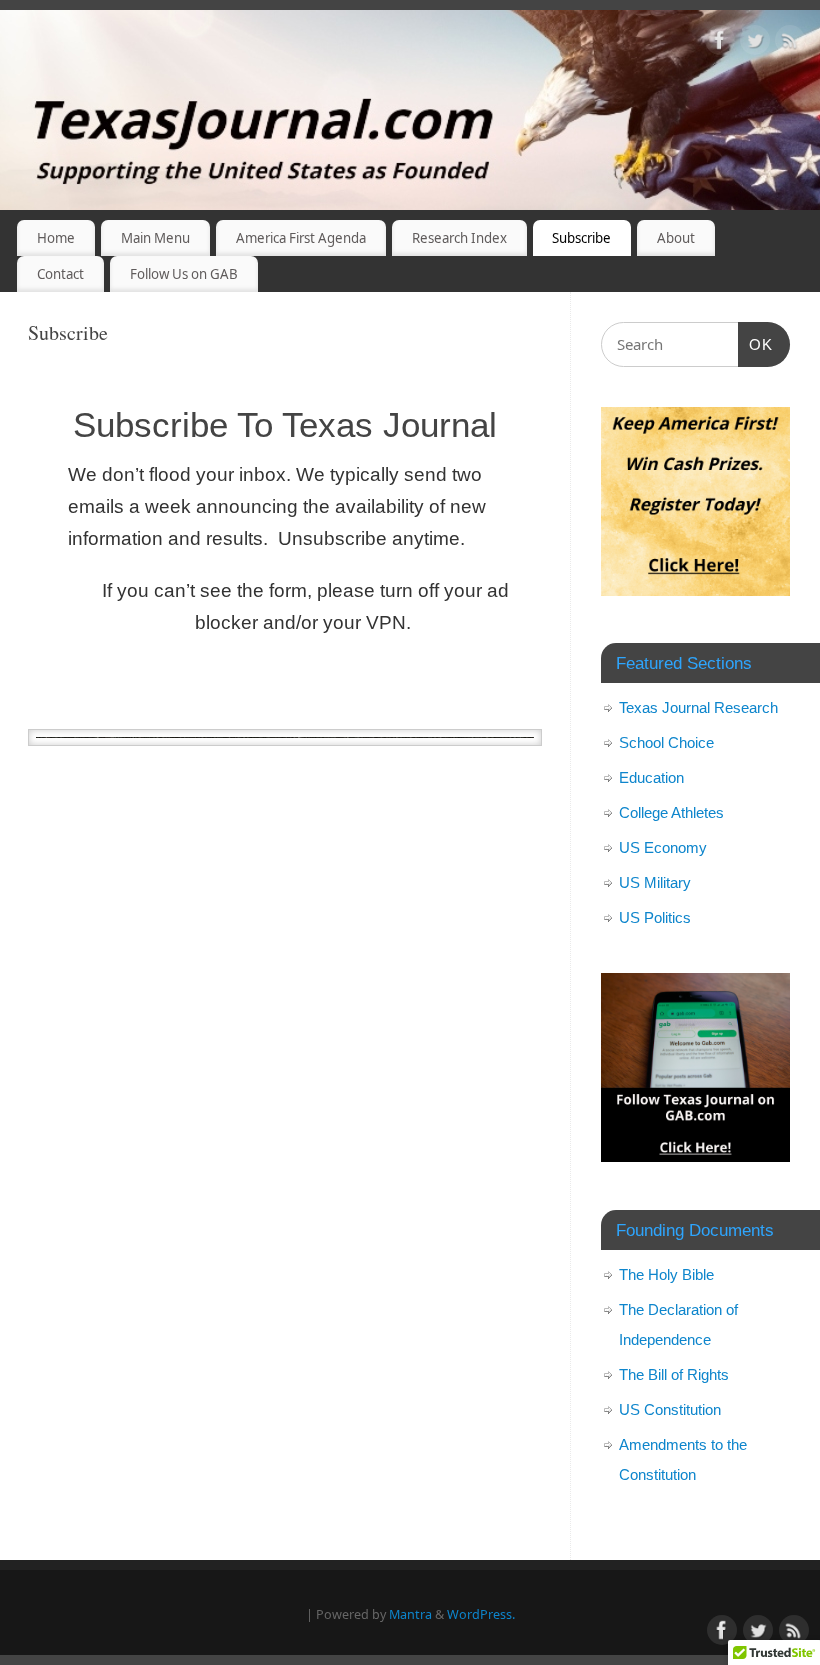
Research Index (459, 238)
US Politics (655, 917)
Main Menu (155, 238)
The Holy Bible (666, 1274)
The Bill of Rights (674, 1374)
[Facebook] (720, 43)
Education (651, 777)
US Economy (663, 847)
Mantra (410, 1614)
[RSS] (790, 43)
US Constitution (670, 1409)
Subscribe (581, 238)
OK (756, 344)
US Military (655, 882)
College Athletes (671, 812)
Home (56, 238)
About (676, 238)
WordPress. (481, 1614)
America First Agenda (301, 238)
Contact (60, 274)
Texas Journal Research (698, 707)
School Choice (666, 742)
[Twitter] (755, 43)
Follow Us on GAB (184, 274)
